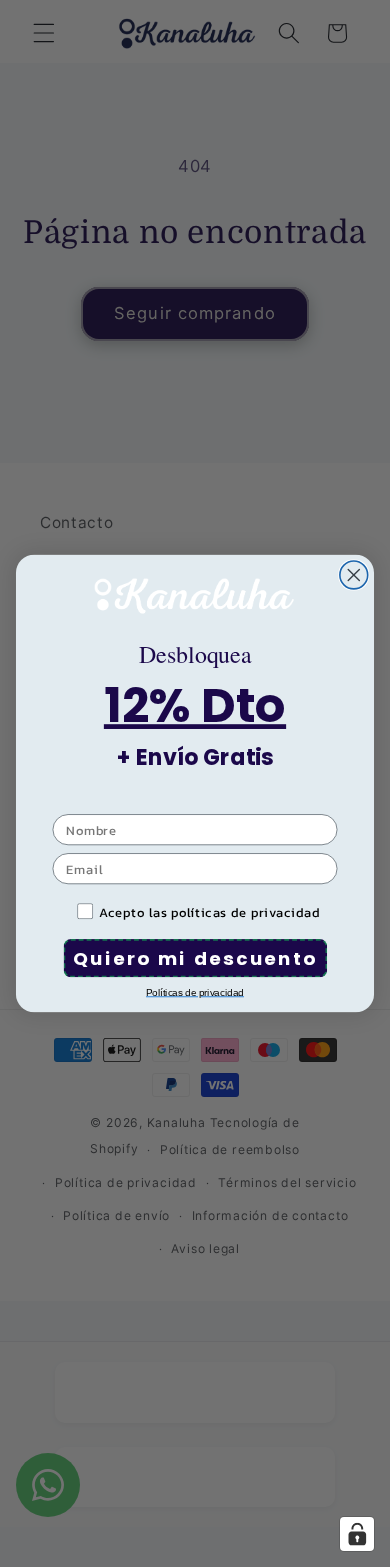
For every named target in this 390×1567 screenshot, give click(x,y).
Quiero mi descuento (195, 957)
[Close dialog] (354, 575)
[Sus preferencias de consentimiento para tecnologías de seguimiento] (357, 1534)
